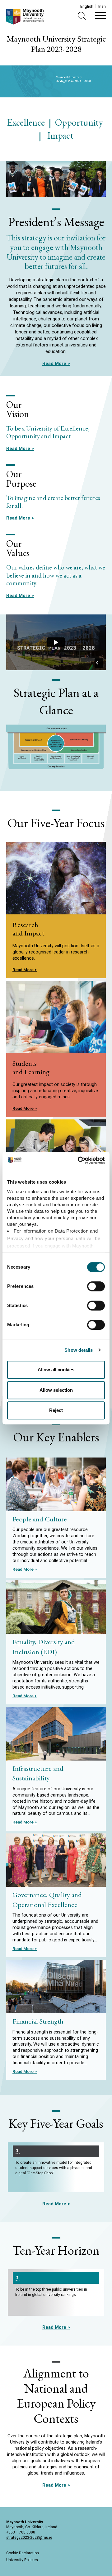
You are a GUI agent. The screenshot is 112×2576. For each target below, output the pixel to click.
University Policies (22, 2560)
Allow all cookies (56, 1370)
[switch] (96, 1286)
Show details (79, 1350)
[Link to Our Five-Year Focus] (56, 910)
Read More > (56, 364)
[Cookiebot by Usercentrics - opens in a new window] (79, 1160)
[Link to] (56, 1049)
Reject (56, 1410)
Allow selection (56, 1390)
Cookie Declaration (23, 2553)
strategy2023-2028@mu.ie (29, 2538)
